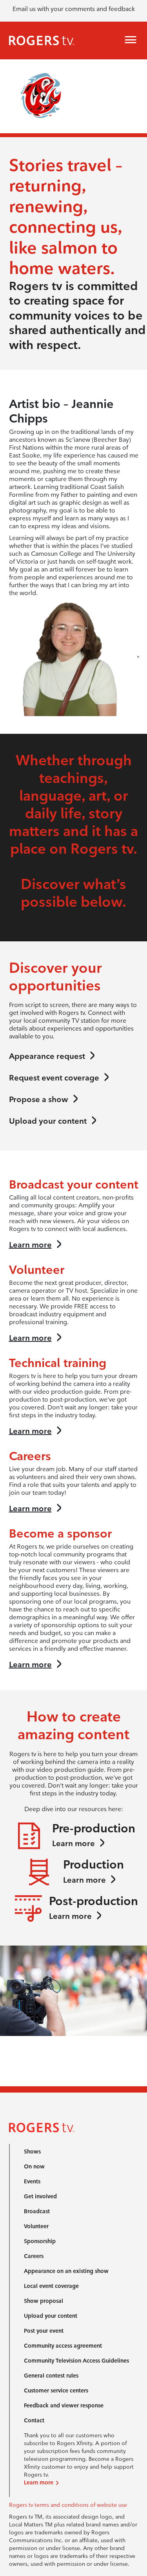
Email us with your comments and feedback (74, 9)
